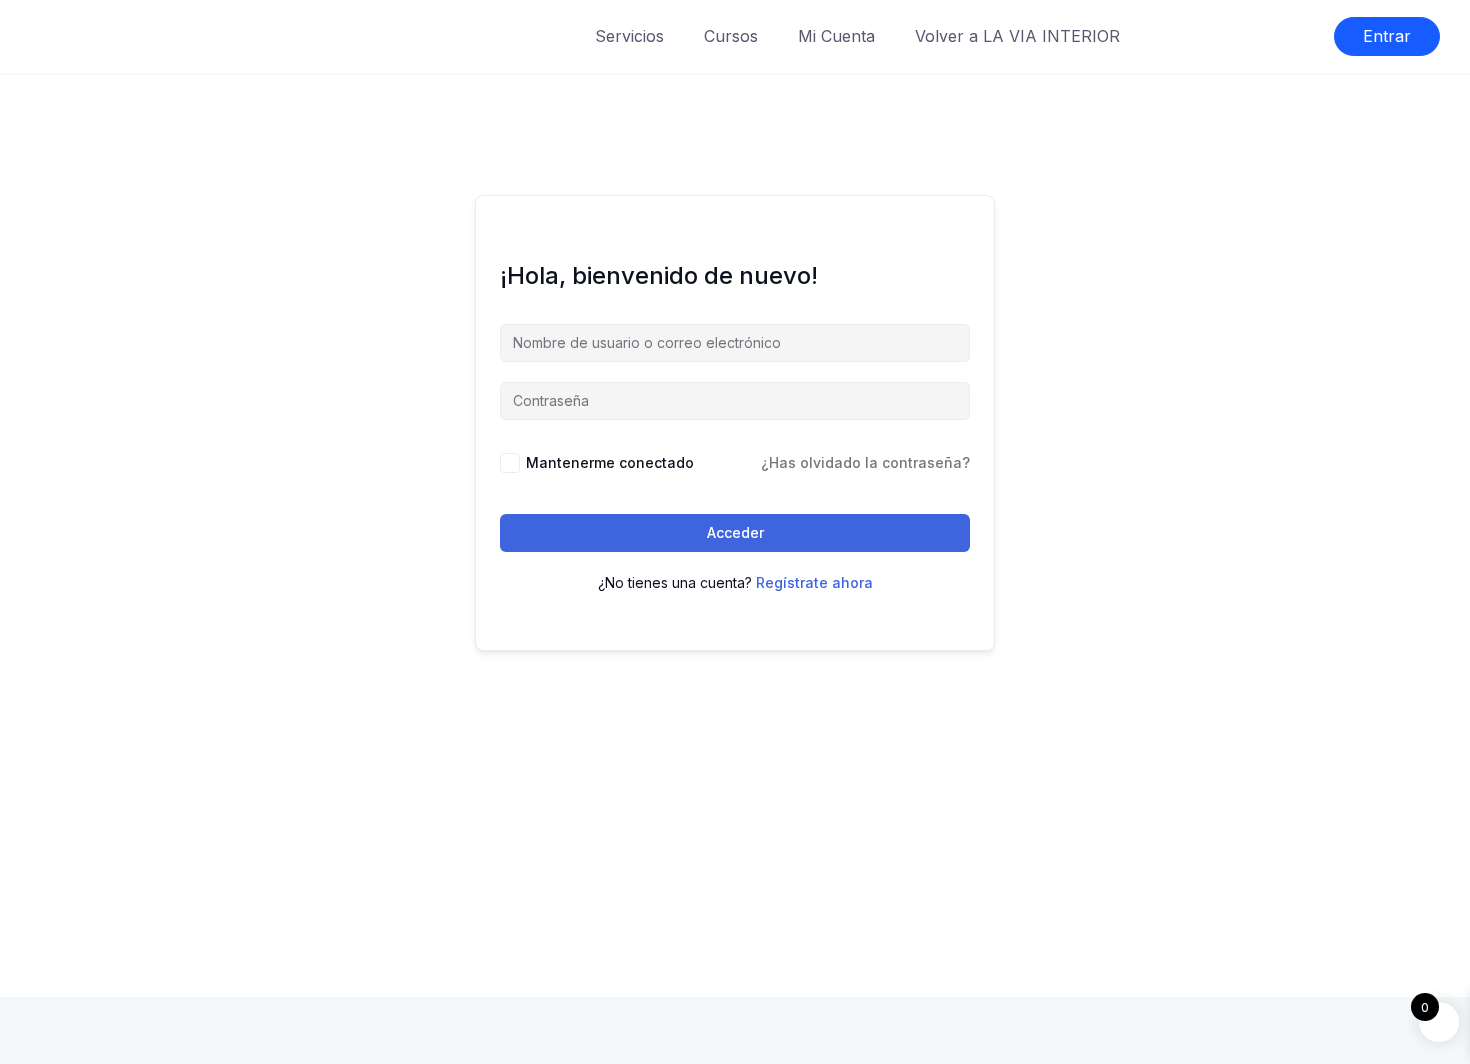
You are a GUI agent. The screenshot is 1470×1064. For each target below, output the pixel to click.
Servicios (629, 36)
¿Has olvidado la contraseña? (865, 462)
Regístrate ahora (814, 582)
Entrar (1387, 36)
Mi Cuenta (836, 36)
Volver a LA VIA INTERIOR (1017, 36)
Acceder (735, 532)
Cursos (731, 36)
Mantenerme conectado (610, 462)
